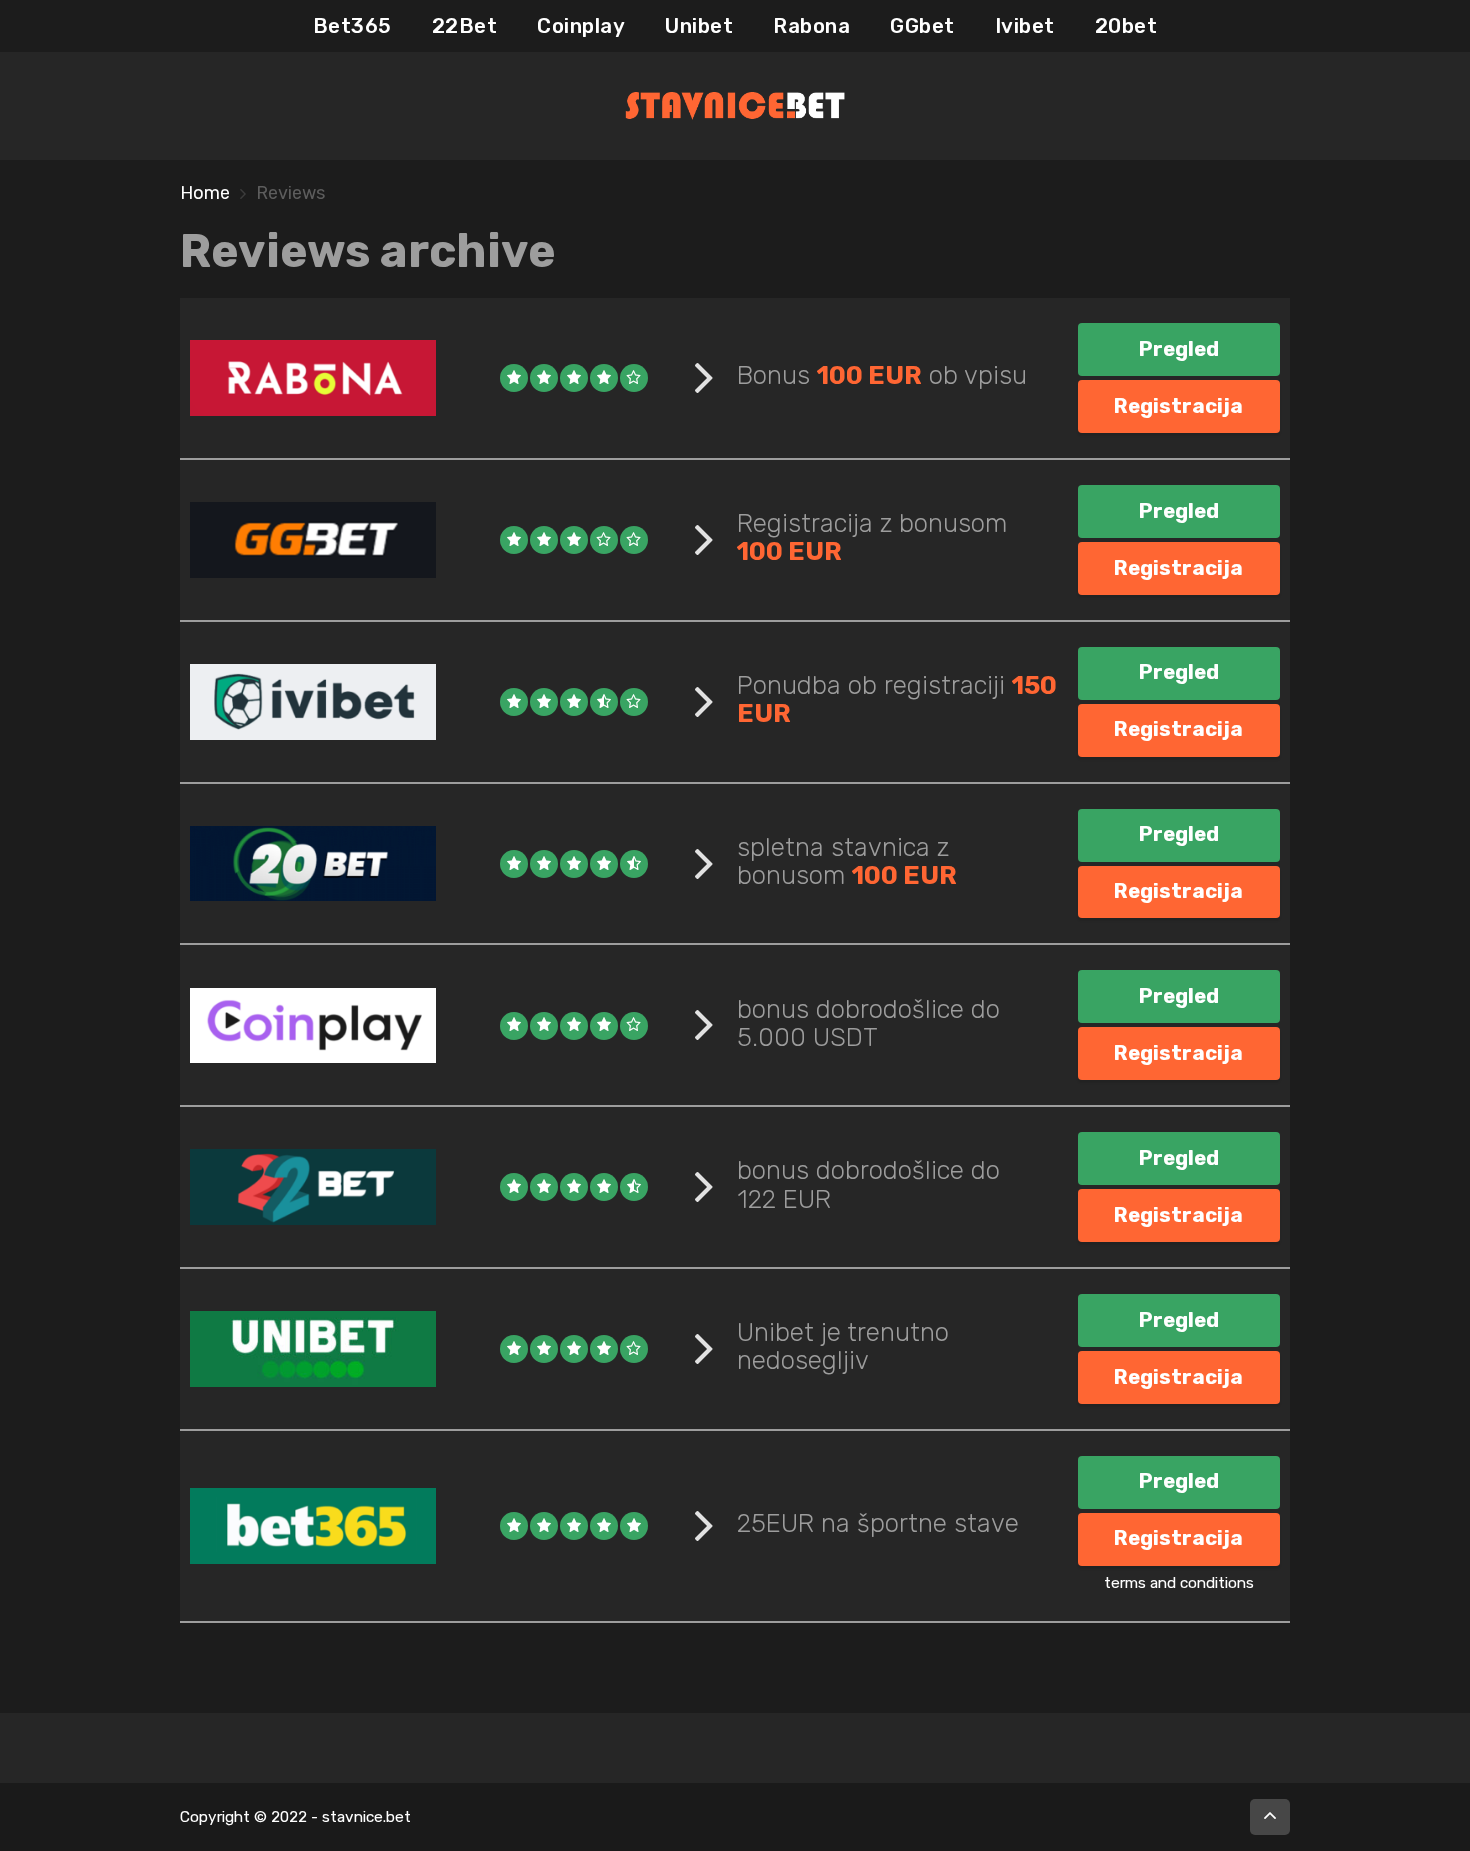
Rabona (811, 26)
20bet (1126, 26)
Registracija (1178, 406)
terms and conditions (1179, 1583)
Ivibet (1025, 26)
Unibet (699, 26)
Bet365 (352, 26)
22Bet (465, 26)
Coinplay (581, 26)
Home (205, 193)
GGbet (922, 26)
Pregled (1179, 349)
